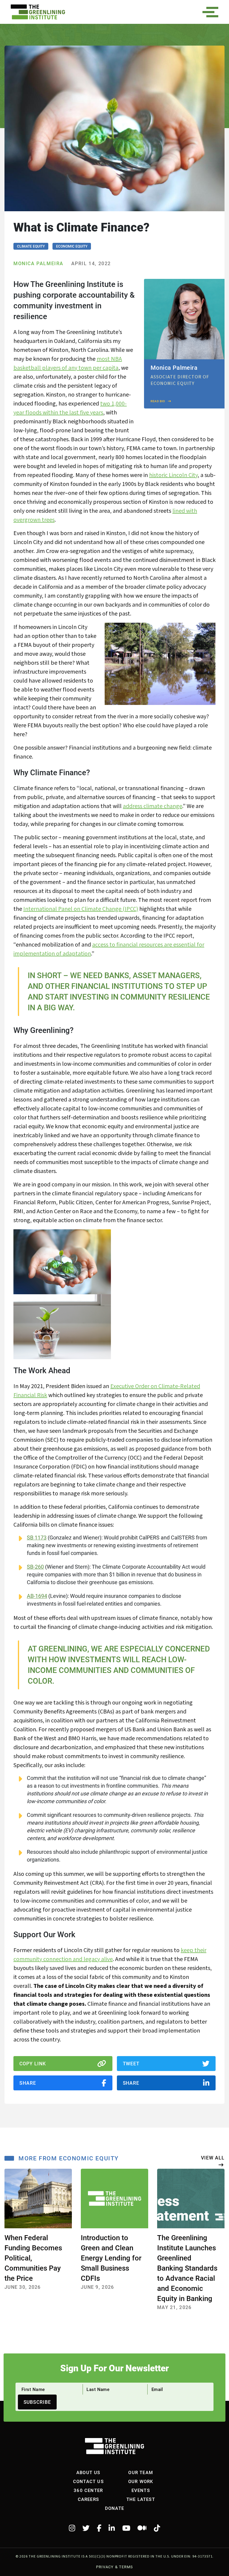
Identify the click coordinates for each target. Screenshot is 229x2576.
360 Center (88, 2490)
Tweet (131, 2063)
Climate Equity (31, 246)
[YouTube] (126, 2528)
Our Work (141, 2481)
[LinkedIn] (112, 2528)
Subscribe (37, 2402)
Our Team (141, 2472)
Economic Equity (72, 246)
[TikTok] (157, 2528)
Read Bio (158, 401)
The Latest (141, 2499)
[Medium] (142, 2528)
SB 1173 (37, 1538)
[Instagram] (72, 2528)
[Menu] (212, 12)
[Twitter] (86, 2528)
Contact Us (88, 2481)
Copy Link (33, 2063)
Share (28, 2083)
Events (141, 2490)
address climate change (153, 806)
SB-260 (35, 1567)
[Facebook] (99, 2528)
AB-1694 (37, 1596)
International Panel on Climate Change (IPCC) (81, 909)
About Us (88, 2472)
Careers (88, 2499)
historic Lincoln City (173, 475)
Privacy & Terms (114, 2567)
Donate (114, 2508)
